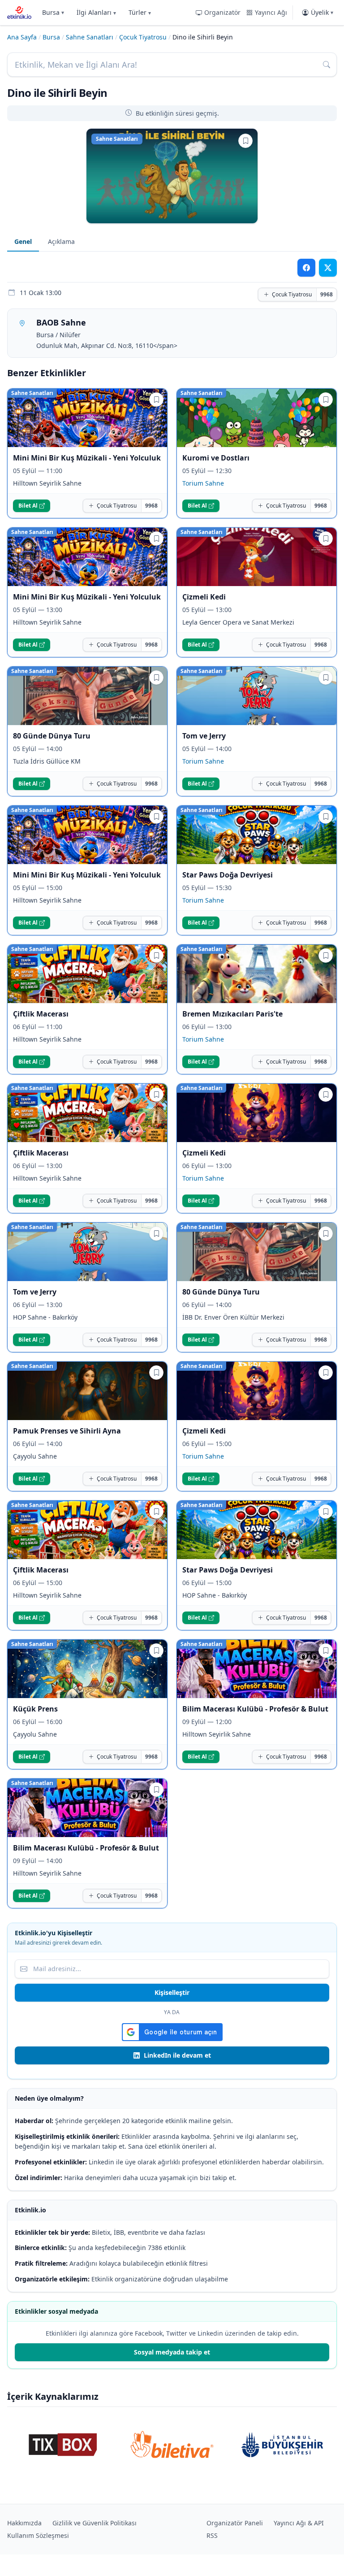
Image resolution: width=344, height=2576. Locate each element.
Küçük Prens (35, 1709)
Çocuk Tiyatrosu (143, 37)
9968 (327, 294)
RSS (212, 2535)
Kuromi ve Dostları (216, 458)
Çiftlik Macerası (41, 1014)
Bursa (53, 12)
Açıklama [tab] (61, 241)
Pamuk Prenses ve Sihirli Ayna (67, 1431)
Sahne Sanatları (90, 37)
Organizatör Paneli (235, 2523)
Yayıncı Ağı (271, 12)
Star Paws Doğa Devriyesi (228, 875)
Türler (140, 12)
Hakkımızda (24, 2523)
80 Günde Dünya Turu (52, 736)
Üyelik (322, 12)
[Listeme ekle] (245, 141)
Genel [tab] (23, 241)
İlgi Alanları (96, 12)
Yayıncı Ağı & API (299, 2523)
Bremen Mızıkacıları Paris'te (232, 1014)
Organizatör (222, 12)
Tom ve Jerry (204, 736)
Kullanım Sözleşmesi (38, 2535)
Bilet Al (28, 506)
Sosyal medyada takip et (172, 2352)
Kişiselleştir (172, 1992)
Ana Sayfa (22, 37)
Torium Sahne (203, 483)
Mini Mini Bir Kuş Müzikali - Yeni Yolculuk (87, 458)
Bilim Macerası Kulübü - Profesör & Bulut (255, 1709)
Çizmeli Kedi (204, 597)
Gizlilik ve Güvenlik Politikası (95, 2523)
